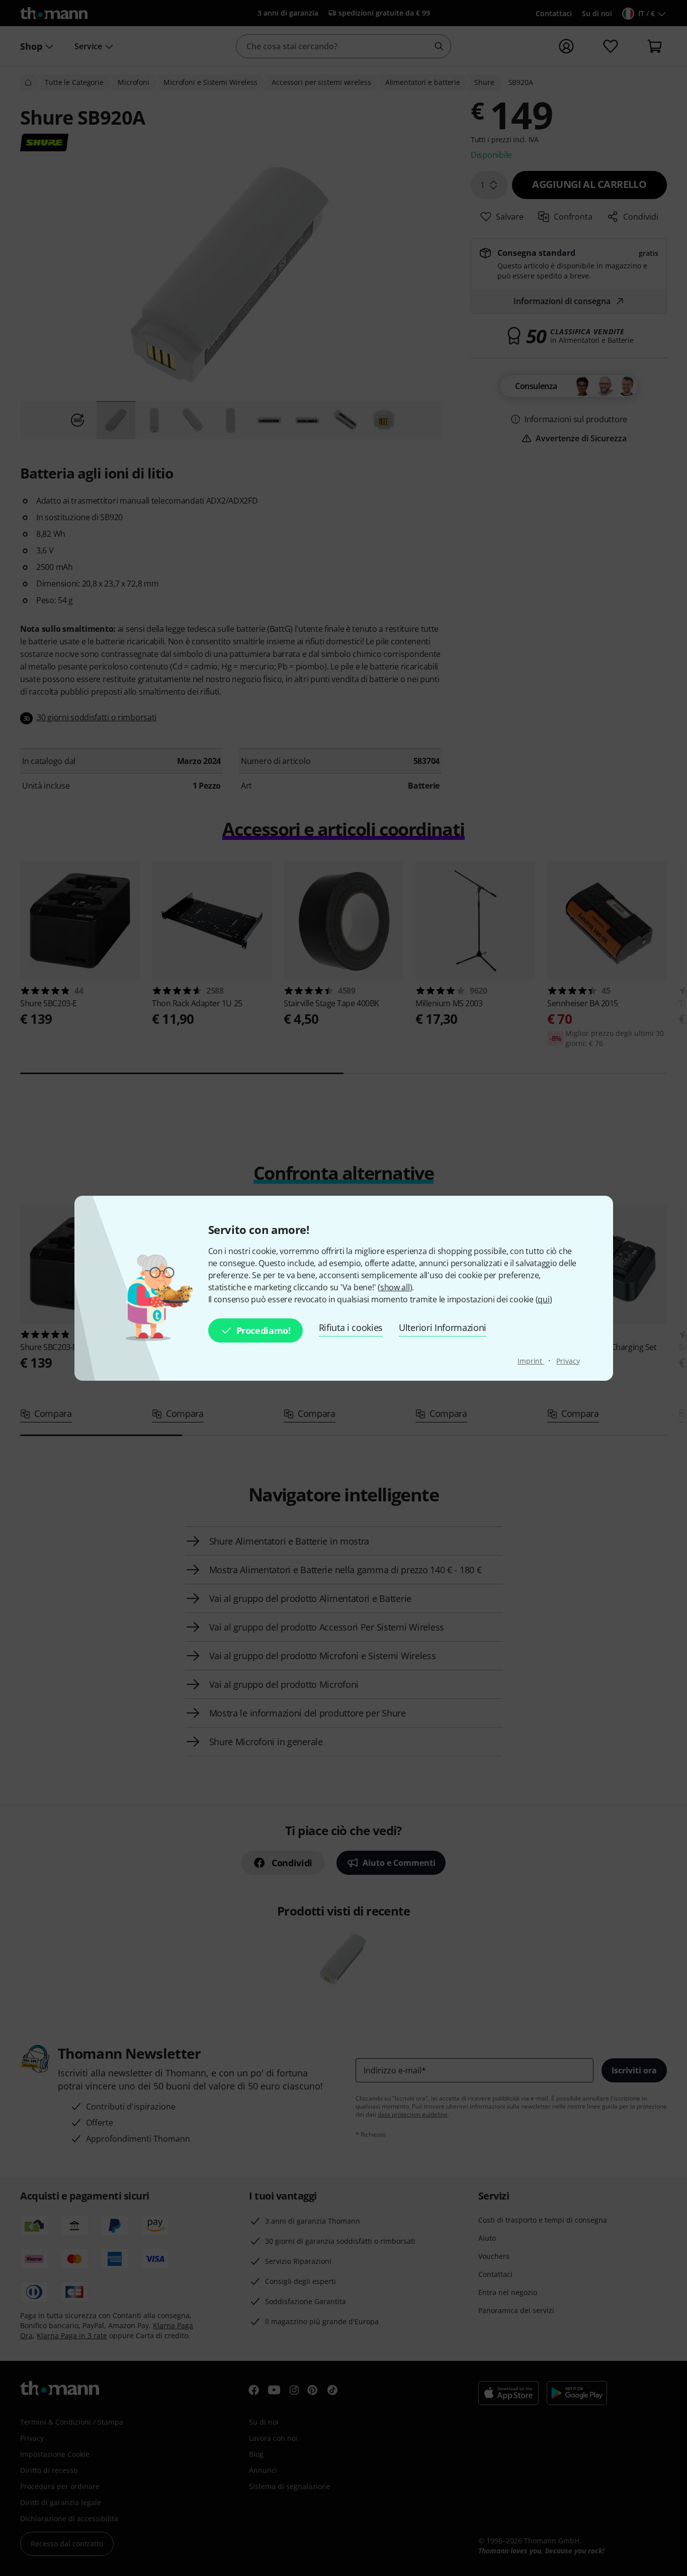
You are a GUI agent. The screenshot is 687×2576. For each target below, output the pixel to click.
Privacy (568, 1361)
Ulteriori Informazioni (443, 1327)
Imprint (531, 1361)
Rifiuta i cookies (351, 1327)
